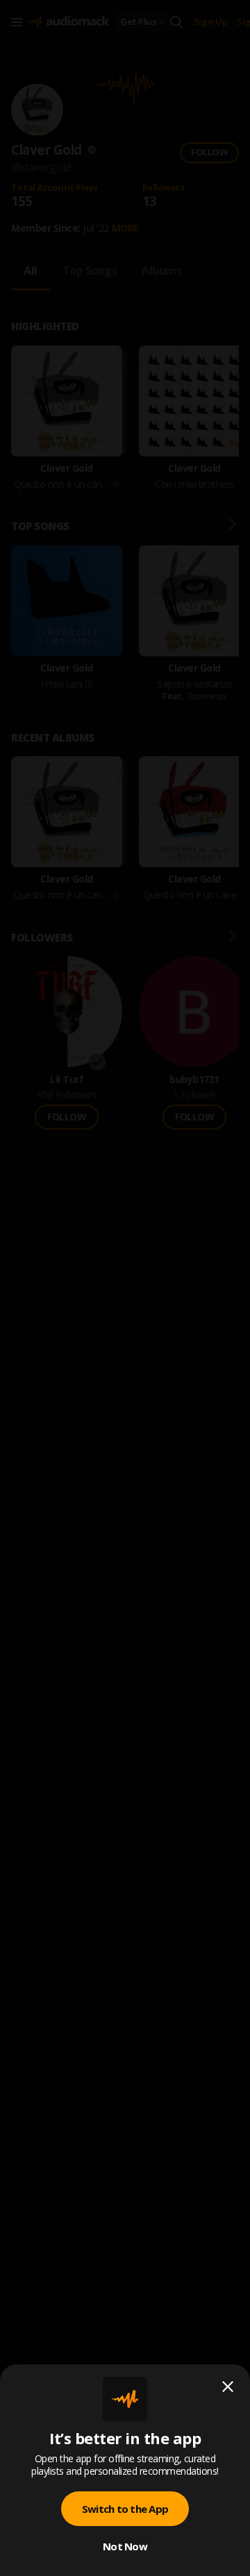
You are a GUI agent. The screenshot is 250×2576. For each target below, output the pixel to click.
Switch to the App (125, 2509)
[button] (125, 1288)
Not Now (125, 2546)
